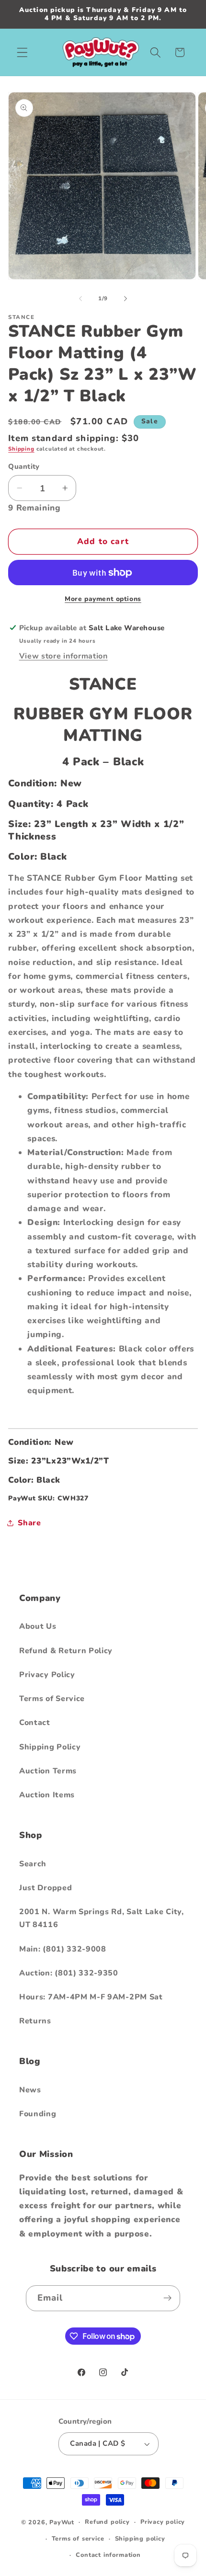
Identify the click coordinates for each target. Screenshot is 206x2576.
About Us (38, 1626)
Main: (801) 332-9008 (63, 1949)
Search (33, 1864)
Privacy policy (163, 2522)
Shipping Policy (50, 1747)
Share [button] (29, 1523)
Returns (35, 2021)
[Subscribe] (168, 2298)
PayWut (62, 2522)
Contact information (108, 2555)
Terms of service (78, 2538)
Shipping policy (140, 2538)
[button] (22, 52)
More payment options (103, 599)
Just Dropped (46, 1888)
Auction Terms (48, 1771)
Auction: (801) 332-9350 (69, 1973)
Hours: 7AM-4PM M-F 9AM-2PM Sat (91, 1997)
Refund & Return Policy (66, 1651)
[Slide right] (126, 298)
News (30, 2090)
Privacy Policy (47, 1675)
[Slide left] (80, 298)
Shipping (21, 449)
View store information (63, 656)
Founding (38, 2114)
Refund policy (107, 2522)
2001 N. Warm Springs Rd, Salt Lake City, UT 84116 (102, 1918)
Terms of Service (52, 1699)
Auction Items (47, 1795)
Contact (35, 1723)
